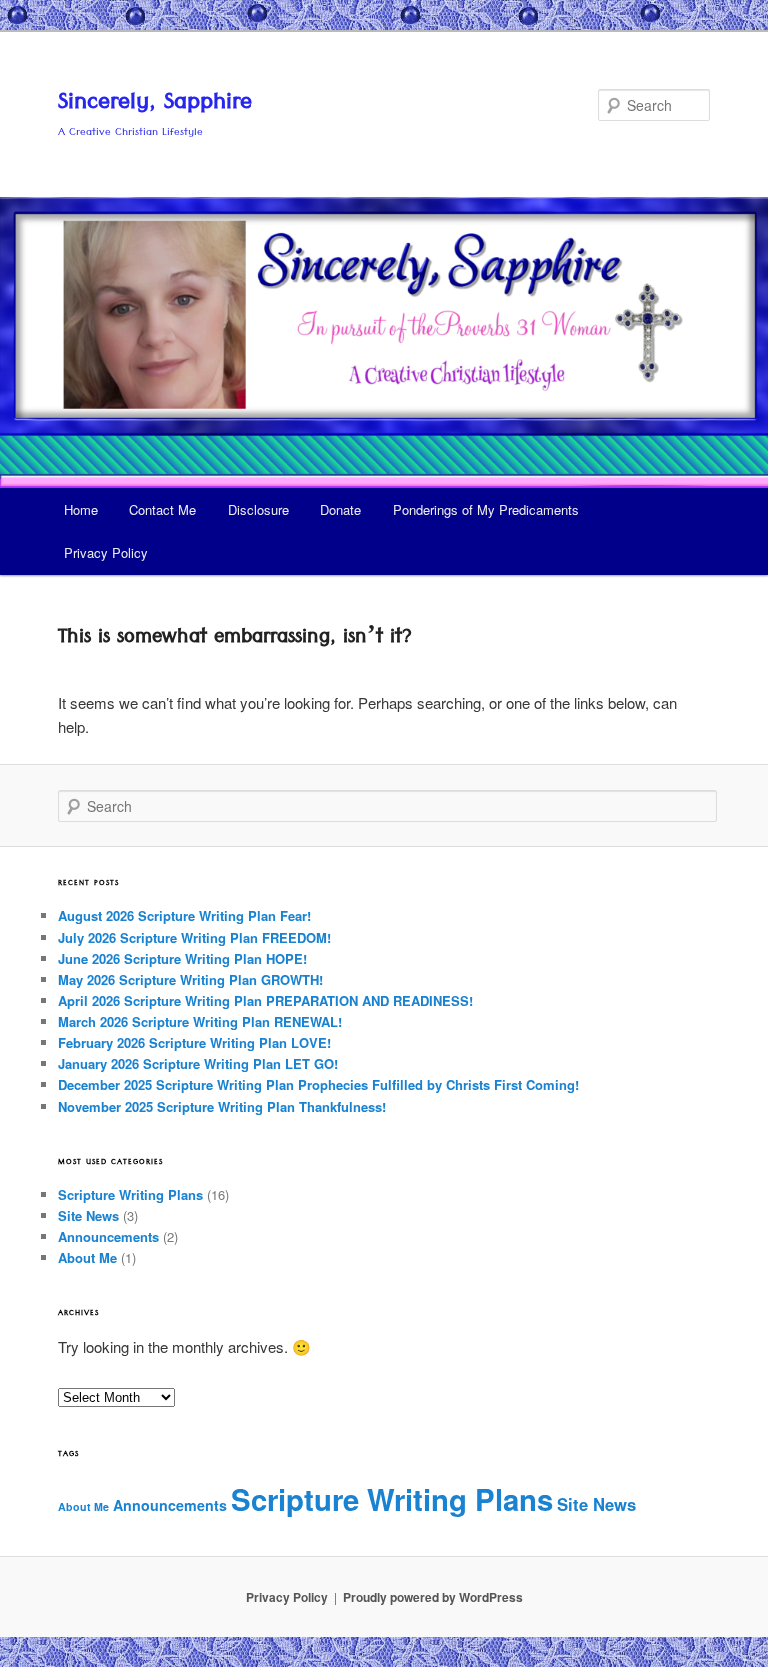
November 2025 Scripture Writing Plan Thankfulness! (222, 1106)
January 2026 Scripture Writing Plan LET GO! (198, 1063)
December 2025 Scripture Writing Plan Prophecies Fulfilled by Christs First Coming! (318, 1084)
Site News (88, 1215)
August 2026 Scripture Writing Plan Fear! (184, 915)
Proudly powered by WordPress (433, 1597)
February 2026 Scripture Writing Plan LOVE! (194, 1042)
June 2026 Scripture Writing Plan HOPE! (182, 958)
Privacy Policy (106, 552)
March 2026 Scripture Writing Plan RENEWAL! (200, 1021)
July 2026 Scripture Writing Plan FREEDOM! (194, 937)
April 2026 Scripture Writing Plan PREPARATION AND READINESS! (265, 1000)
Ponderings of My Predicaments (486, 509)
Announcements (108, 1236)
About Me (87, 1257)
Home (81, 509)
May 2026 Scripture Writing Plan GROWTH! (190, 979)
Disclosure (258, 509)
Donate (340, 509)
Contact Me (162, 509)
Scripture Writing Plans (130, 1194)
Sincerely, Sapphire (155, 105)
